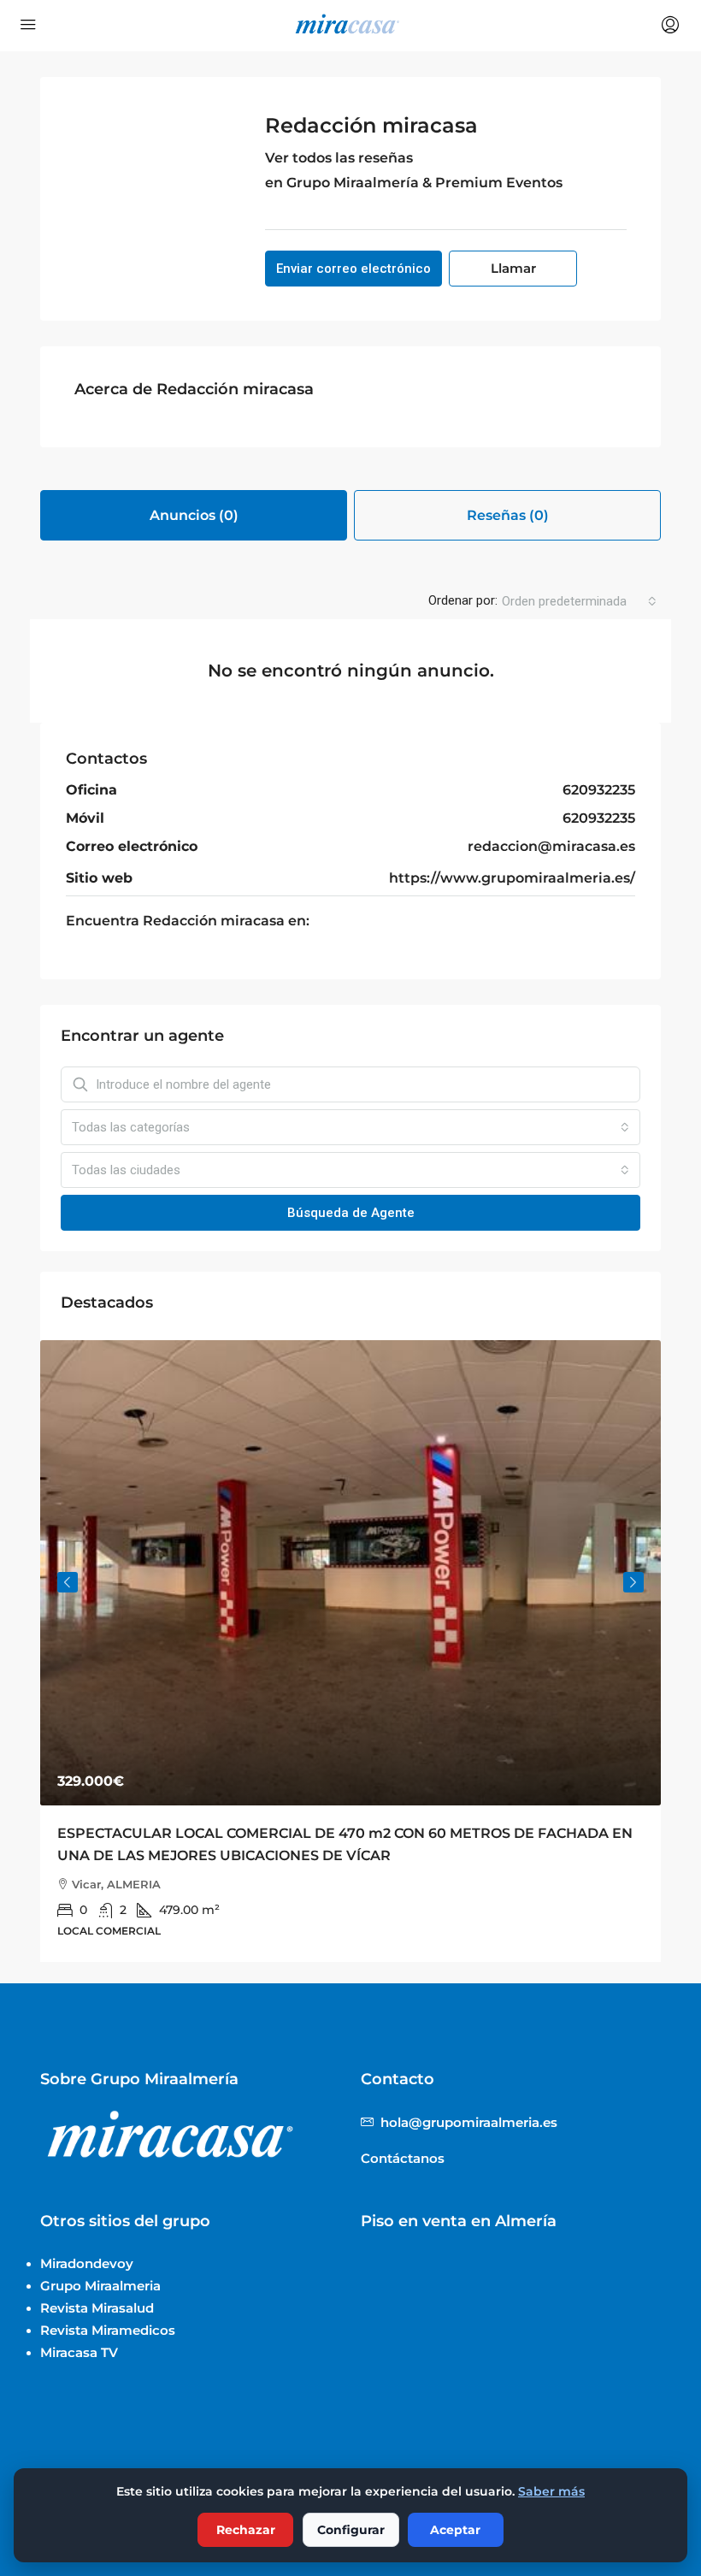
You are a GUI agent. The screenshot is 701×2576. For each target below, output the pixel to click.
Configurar (351, 2530)
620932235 (599, 790)
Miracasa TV (79, 2352)
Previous (68, 1582)
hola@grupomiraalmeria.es (469, 2122)
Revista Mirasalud (97, 2308)
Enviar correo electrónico (353, 269)
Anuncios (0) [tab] (194, 515)
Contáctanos (403, 2158)
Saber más (551, 2491)
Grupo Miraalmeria (100, 2286)
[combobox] (579, 601)
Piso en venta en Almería (459, 2221)
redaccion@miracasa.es (551, 846)
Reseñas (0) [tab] (508, 515)
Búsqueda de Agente (351, 1213)
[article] (350, 1651)
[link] (350, 1573)
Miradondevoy (87, 2263)
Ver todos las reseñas (339, 158)
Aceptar (455, 2530)
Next (633, 1582)
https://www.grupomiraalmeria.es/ (512, 878)
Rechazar (246, 2530)
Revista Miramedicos (108, 2330)
